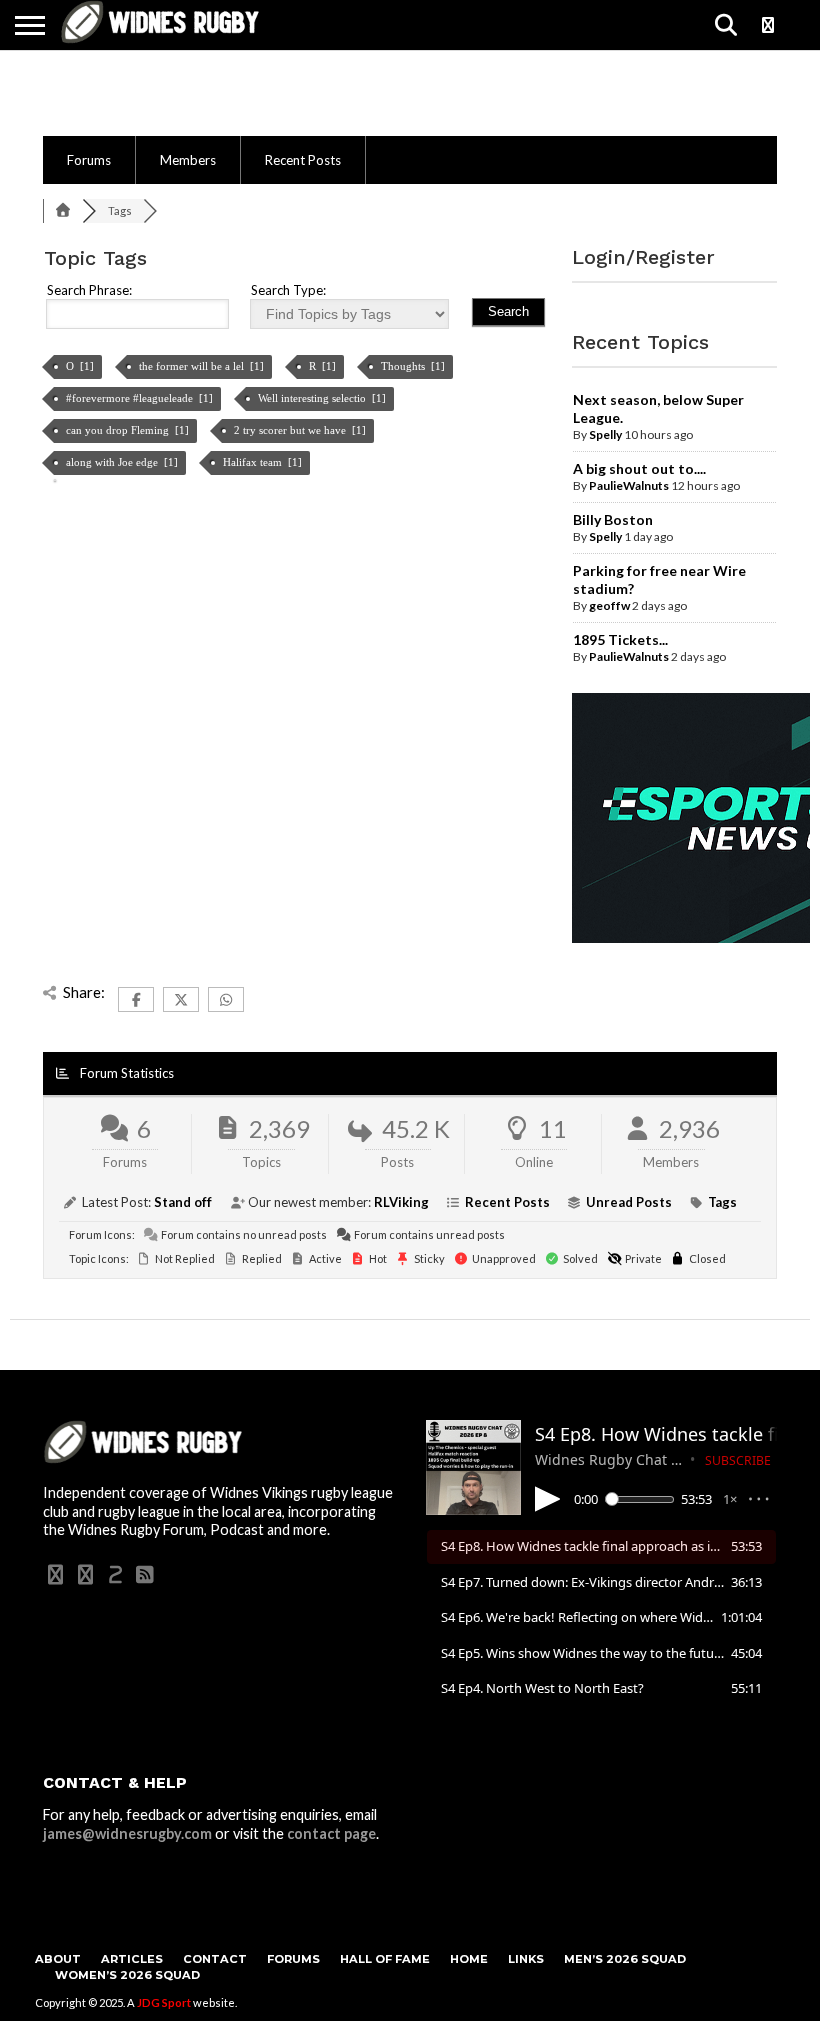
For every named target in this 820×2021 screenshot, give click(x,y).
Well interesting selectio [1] (323, 398)
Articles (132, 1959)
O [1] (81, 366)
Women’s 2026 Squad (127, 1975)
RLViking (401, 1202)
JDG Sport (164, 2002)
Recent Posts (303, 160)
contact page (331, 1833)
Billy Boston (613, 519)
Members (188, 160)
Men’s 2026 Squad (625, 1959)
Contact (215, 1959)
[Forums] (63, 210)
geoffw (609, 605)
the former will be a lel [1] (203, 366)
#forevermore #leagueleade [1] (141, 398)
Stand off (183, 1202)
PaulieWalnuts (629, 485)
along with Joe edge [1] (123, 462)
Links (526, 1959)
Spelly (605, 434)
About (58, 1959)
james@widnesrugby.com (127, 1833)
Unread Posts (629, 1202)
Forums (89, 160)
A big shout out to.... (639, 468)
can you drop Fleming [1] (129, 430)
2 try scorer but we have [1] (301, 430)
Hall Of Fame (385, 1959)
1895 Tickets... (620, 639)
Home (469, 1959)
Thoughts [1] (414, 366)
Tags (722, 1202)
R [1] (324, 366)
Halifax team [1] (264, 462)
